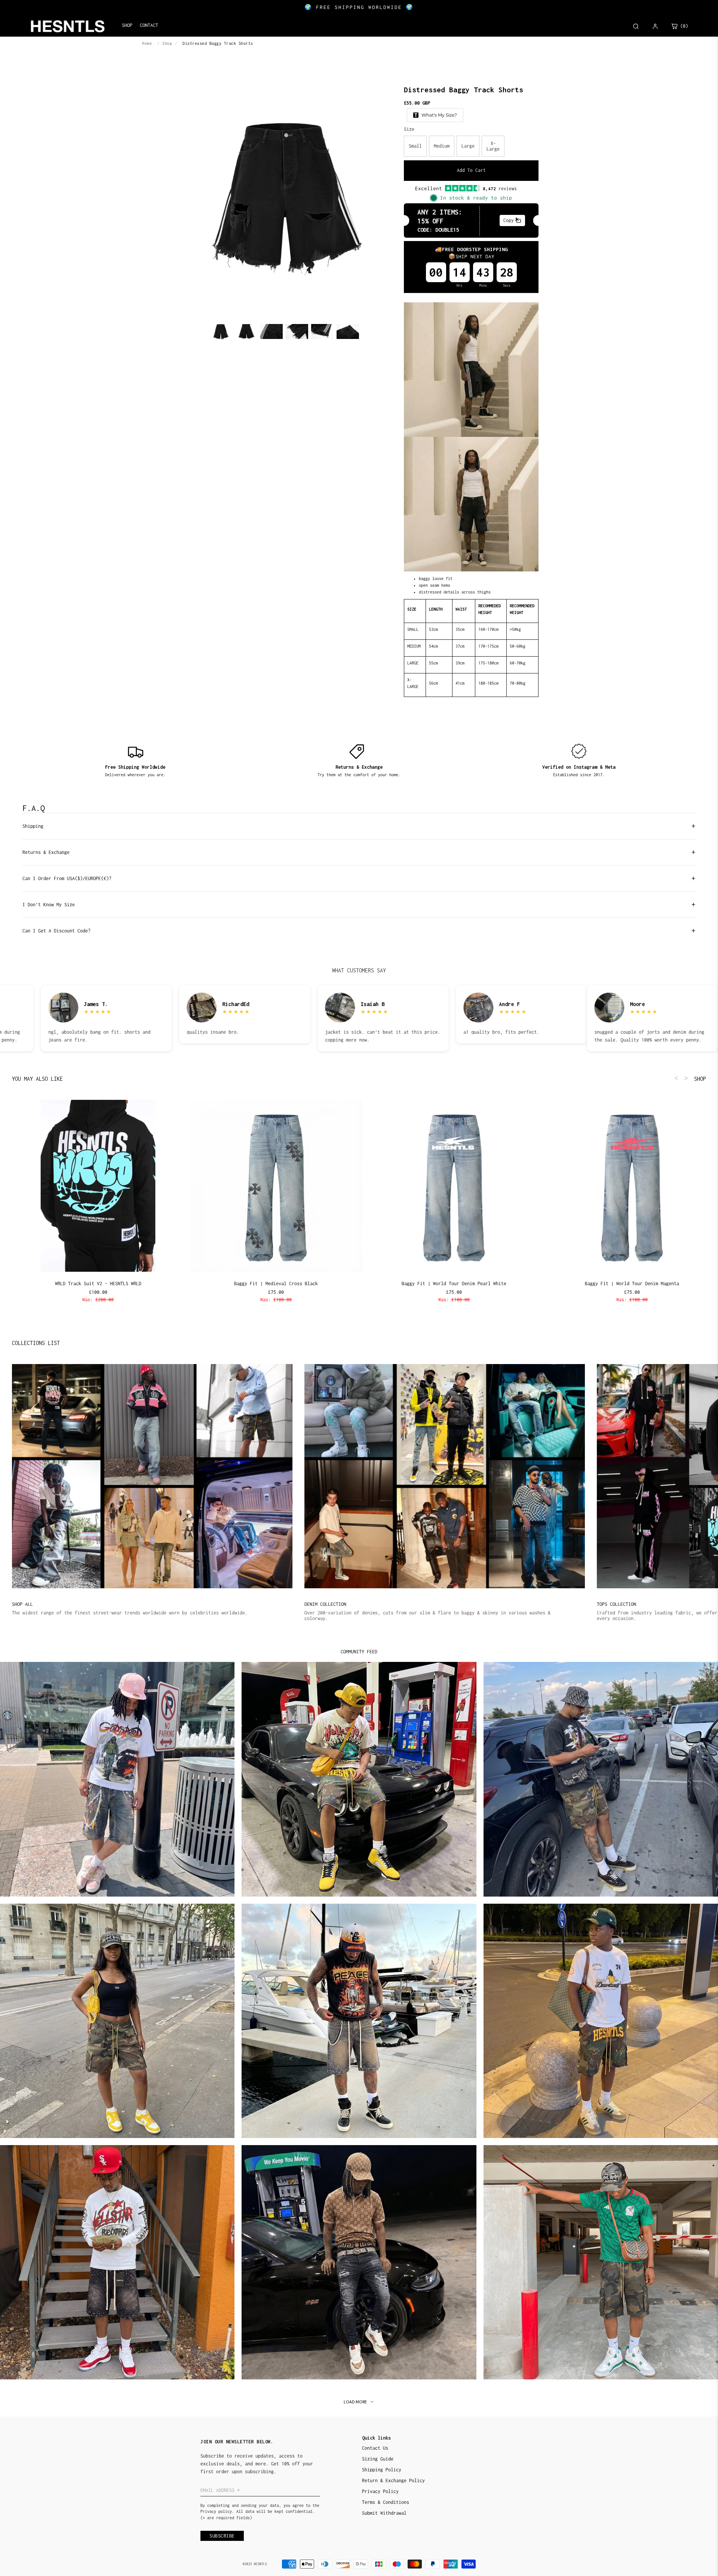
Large (468, 146)
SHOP (700, 1079)
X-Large (493, 146)
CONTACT (149, 25)
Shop (167, 43)
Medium (442, 146)
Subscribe (222, 2536)
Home (147, 43)
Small (415, 146)
